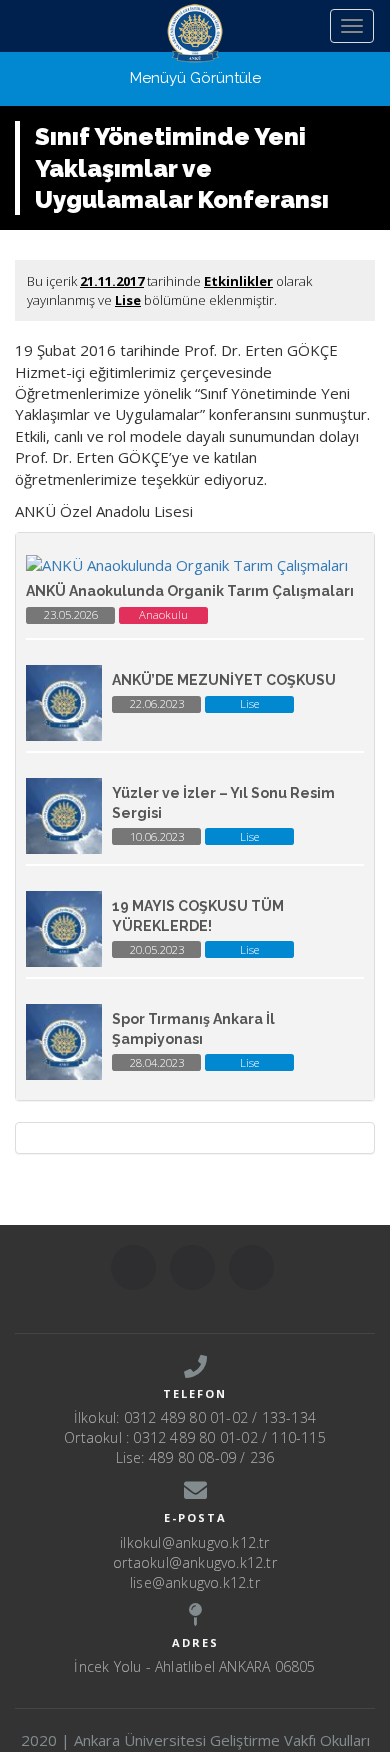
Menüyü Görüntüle (195, 78)
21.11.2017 (112, 281)
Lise (128, 300)
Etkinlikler (238, 281)
